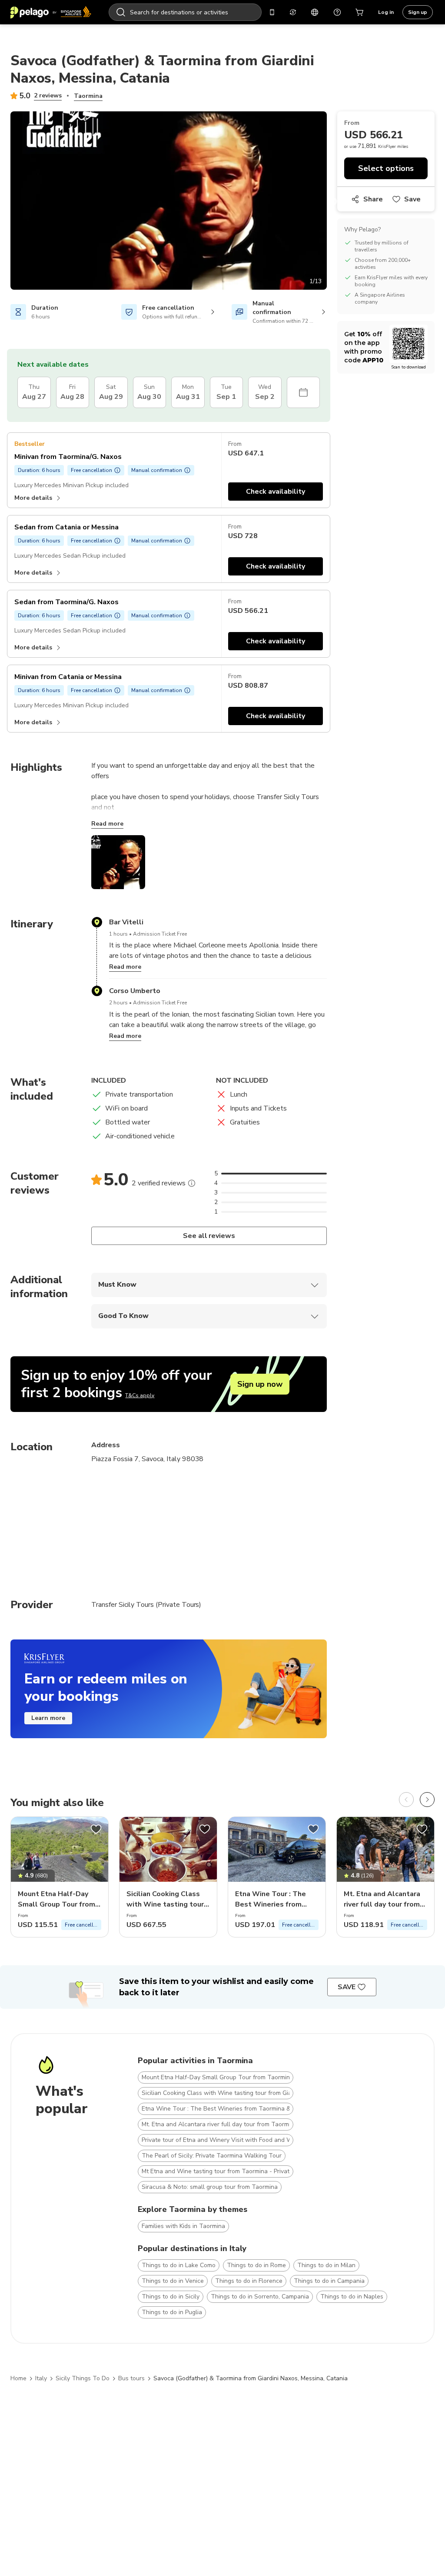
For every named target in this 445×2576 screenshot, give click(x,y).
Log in (386, 12)
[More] (192, 1183)
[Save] (96, 1829)
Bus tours (131, 2378)
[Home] (51, 12)
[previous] (406, 1800)
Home (18, 2378)
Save (412, 199)
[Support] (337, 12)
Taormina (88, 96)
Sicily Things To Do (83, 2378)
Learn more (48, 1718)
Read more (107, 824)
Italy (41, 2378)
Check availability (276, 492)
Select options (386, 168)
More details (33, 498)
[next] (427, 1800)
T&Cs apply (140, 1395)
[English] (315, 12)
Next (333, 202)
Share (373, 199)
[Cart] (360, 12)
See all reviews (209, 1236)
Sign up (418, 12)
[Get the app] (272, 12)
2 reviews (48, 95)
